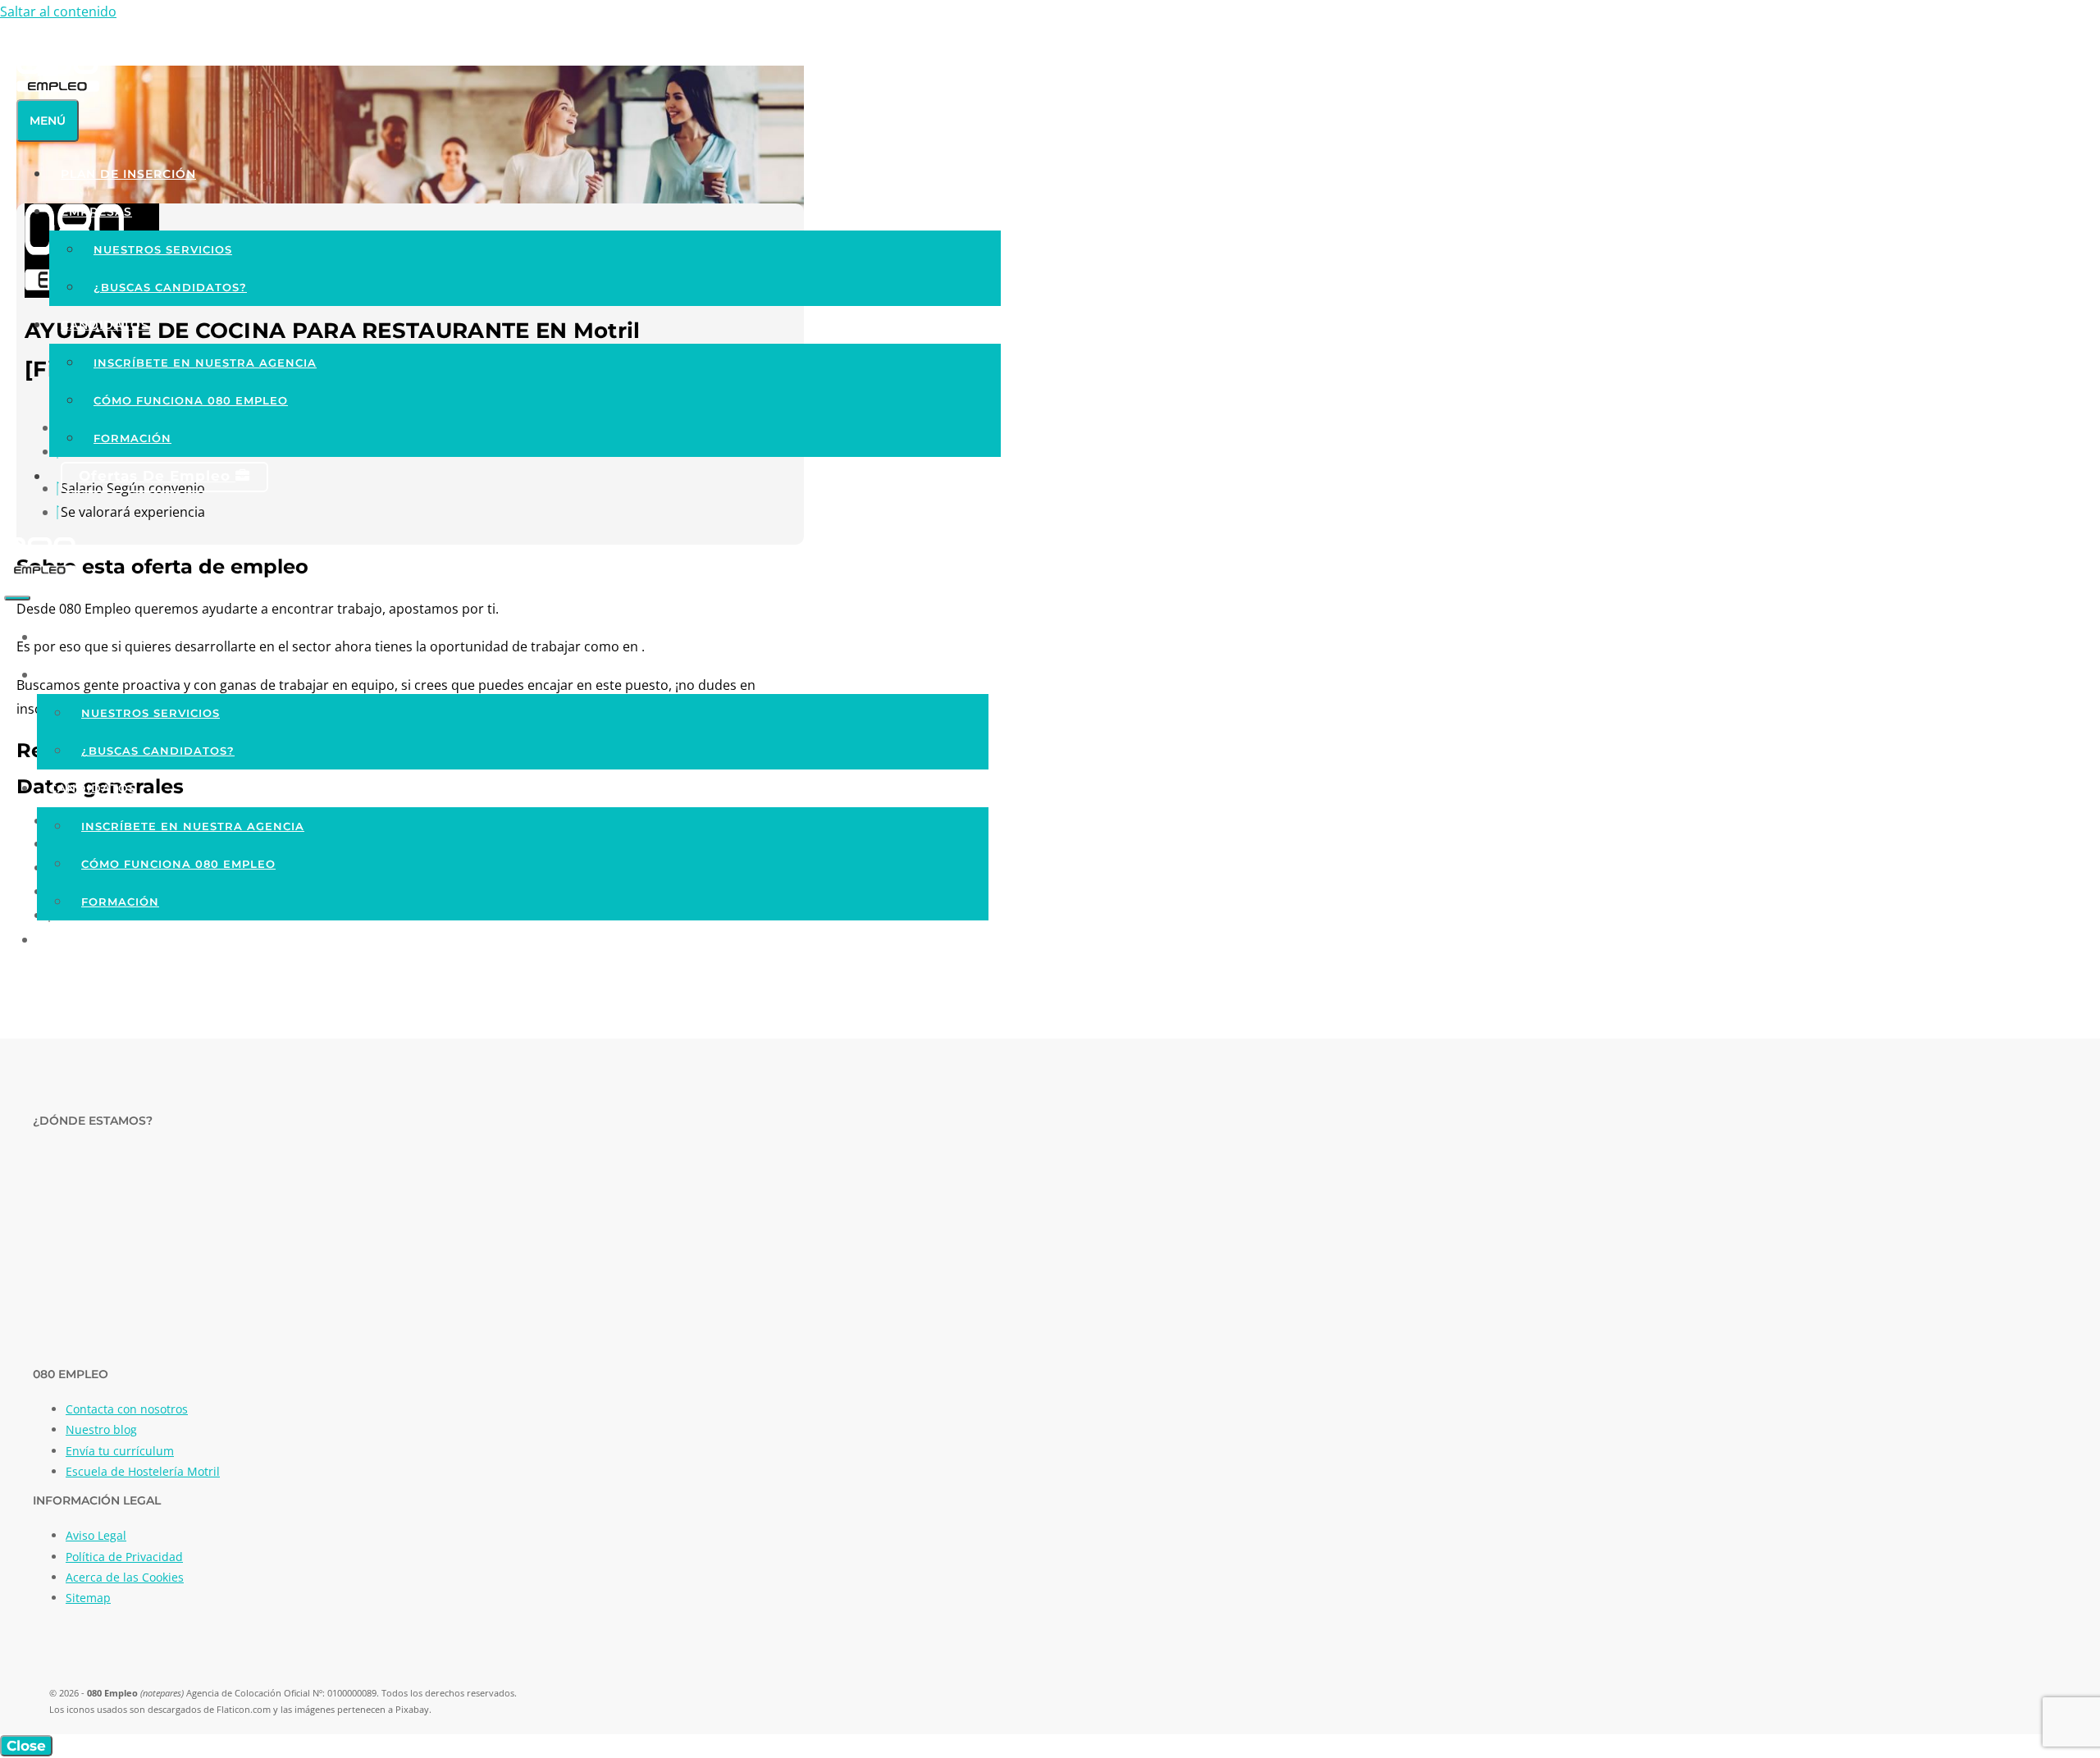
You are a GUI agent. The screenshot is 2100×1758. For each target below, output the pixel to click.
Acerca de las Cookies (125, 1577)
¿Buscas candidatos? (170, 287)
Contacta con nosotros (127, 1409)
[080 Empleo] (40, 571)
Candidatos (105, 325)
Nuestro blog (101, 1429)
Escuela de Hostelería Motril (143, 1471)
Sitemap (88, 1598)
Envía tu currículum (120, 1451)
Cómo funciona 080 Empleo (191, 400)
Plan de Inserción (128, 174)
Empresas (96, 212)
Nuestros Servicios (163, 249)
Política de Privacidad (124, 1557)
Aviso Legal (96, 1535)
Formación (132, 438)
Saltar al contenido (58, 11)
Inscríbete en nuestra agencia (205, 363)
